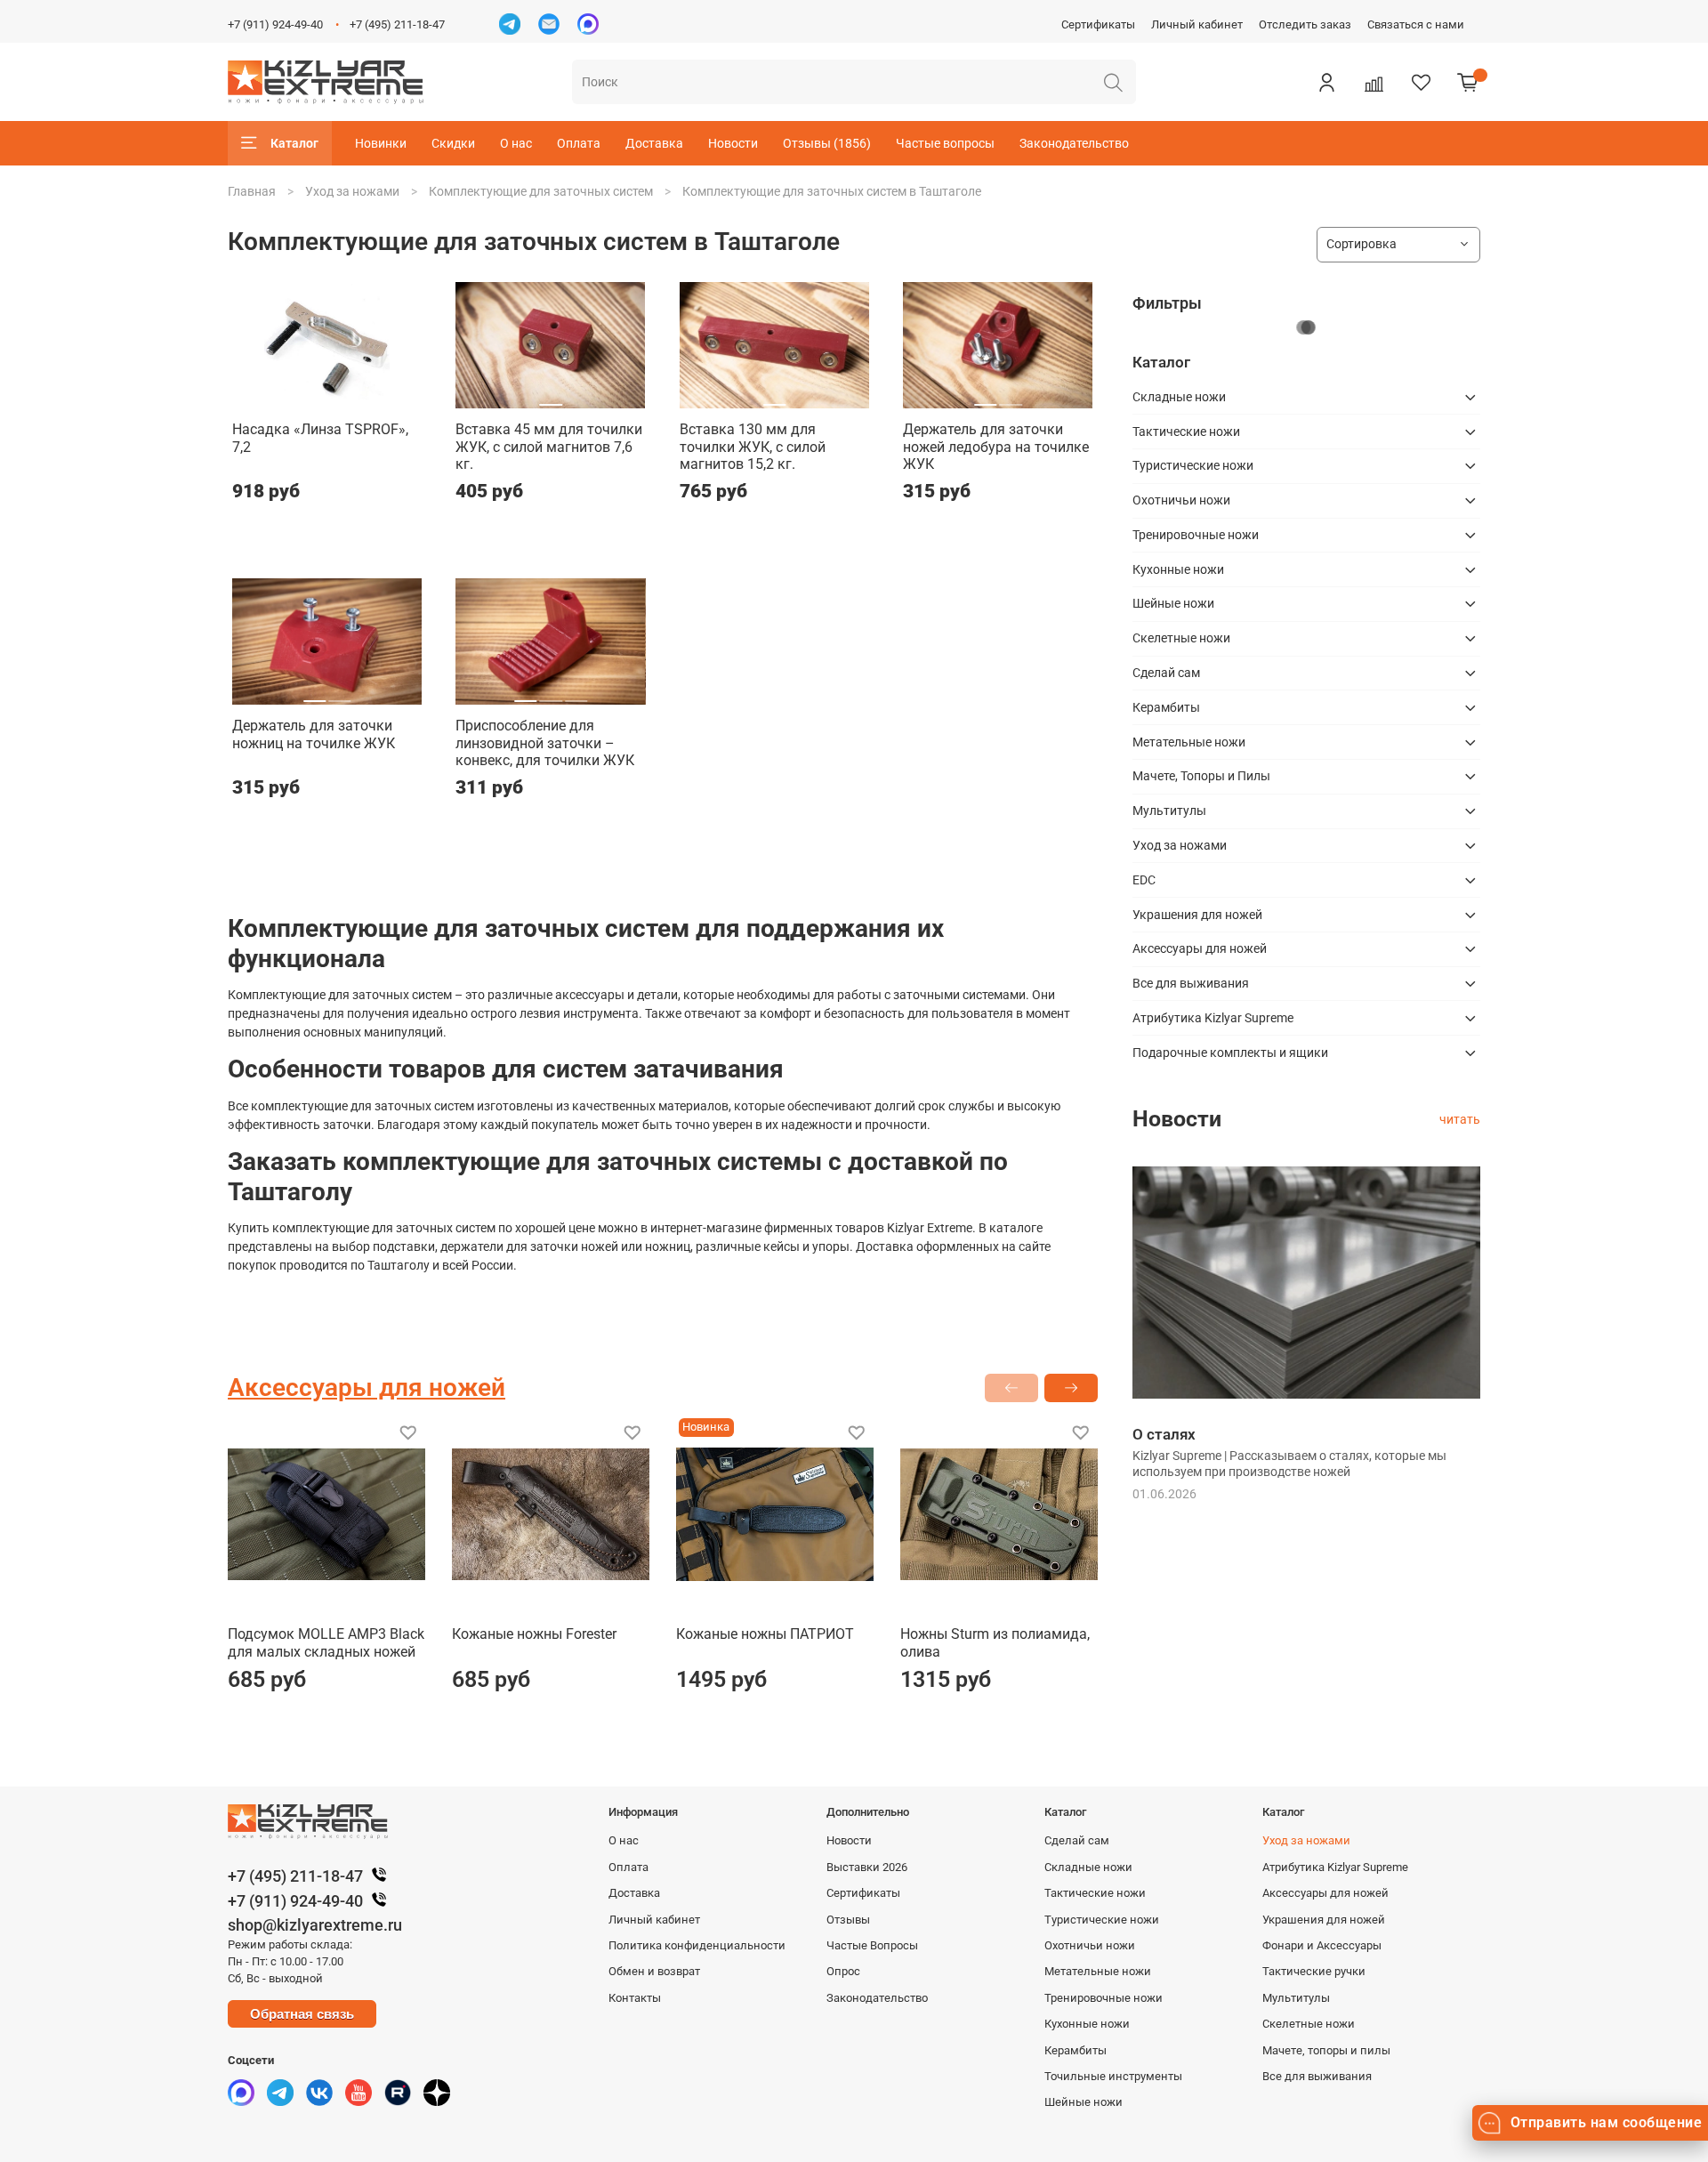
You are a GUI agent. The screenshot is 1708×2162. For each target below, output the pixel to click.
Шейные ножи (1173, 603)
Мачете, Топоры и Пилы (1201, 776)
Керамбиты (1166, 707)
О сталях (1164, 1434)
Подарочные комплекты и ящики (1230, 1053)
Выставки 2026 (867, 1867)
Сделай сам (1166, 673)
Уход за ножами (352, 191)
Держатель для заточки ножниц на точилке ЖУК (314, 734)
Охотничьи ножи (1181, 500)
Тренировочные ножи (1196, 535)
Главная (252, 191)
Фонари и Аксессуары (1322, 1945)
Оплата (579, 143)
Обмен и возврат (654, 1971)
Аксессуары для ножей (1200, 948)
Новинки (381, 143)
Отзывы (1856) (827, 143)
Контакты (635, 1998)
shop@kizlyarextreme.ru (315, 1925)
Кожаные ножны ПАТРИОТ (765, 1634)
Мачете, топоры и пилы (1326, 2050)
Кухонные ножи (1178, 569)
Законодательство (1074, 143)
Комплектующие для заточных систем (541, 191)
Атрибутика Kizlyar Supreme (1213, 1018)
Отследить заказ (1305, 24)
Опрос (843, 1971)
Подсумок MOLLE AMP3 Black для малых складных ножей (326, 1643)
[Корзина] (1468, 82)
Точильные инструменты (1113, 2076)
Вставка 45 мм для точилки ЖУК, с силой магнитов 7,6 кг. (549, 447)
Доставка (654, 143)
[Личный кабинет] (1326, 82)
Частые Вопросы (872, 1945)
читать (1460, 1119)
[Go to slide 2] (327, 398)
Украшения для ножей (1197, 915)
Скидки (453, 143)
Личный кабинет (1197, 24)
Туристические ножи (1193, 465)
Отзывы (848, 1920)
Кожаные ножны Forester (534, 1634)
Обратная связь (302, 2014)
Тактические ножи (1186, 432)
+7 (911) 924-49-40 (275, 24)
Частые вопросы (945, 143)
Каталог (294, 143)
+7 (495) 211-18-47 (397, 24)
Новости (733, 143)
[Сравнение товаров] (1374, 82)
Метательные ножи (1189, 742)
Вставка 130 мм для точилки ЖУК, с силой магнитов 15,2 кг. (753, 447)
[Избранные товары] (1421, 82)
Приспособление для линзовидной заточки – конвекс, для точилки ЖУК (545, 743)
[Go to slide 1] (302, 398)
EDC (1144, 880)
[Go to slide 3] (352, 398)
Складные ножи (1179, 397)
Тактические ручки (1314, 1971)
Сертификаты (1098, 24)
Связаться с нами (1416, 24)
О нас (516, 143)
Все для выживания (1191, 983)
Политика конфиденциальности (697, 1945)
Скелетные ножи (1181, 638)
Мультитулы (1169, 811)
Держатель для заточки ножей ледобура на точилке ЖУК (996, 447)
